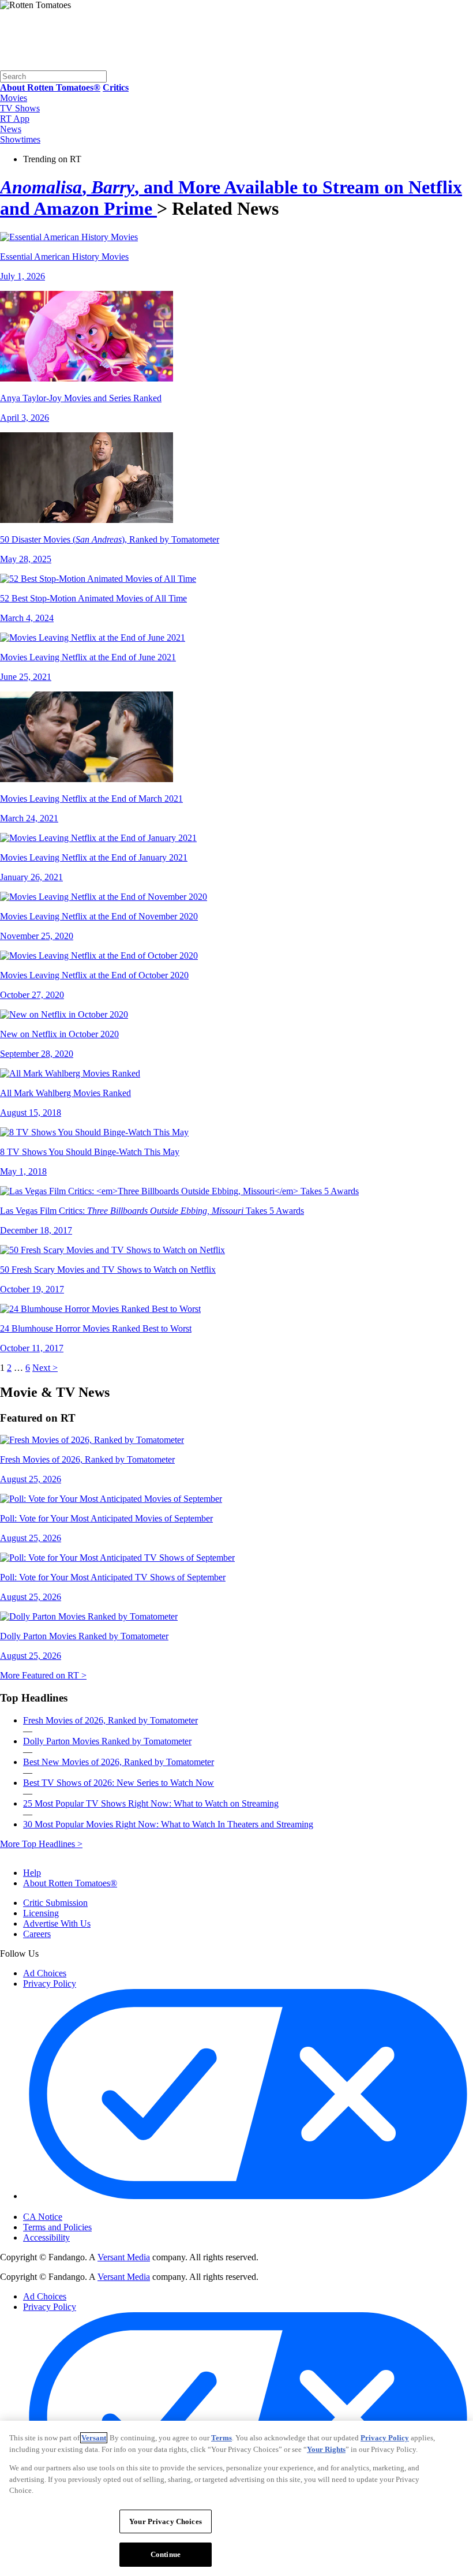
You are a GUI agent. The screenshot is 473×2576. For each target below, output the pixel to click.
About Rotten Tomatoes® (70, 1883)
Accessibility (46, 2237)
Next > (45, 1368)
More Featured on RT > (43, 1675)
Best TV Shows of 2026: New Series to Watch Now (119, 1783)
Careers (37, 1934)
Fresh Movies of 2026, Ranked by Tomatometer (110, 1720)
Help (32, 1873)
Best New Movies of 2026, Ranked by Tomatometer (119, 1762)
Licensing (41, 1913)
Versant (94, 2438)
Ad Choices (45, 1973)
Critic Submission (55, 1903)
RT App (15, 119)
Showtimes (20, 139)
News (11, 129)
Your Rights (326, 2449)
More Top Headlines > (41, 1844)
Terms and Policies (57, 2227)
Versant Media (124, 2257)
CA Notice (43, 2217)
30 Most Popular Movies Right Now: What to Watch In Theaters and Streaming (168, 1824)
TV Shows (20, 108)
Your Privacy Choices (72, 2207)
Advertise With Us (57, 1923)
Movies (14, 98)
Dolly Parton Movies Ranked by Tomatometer (107, 1741)
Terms (222, 2438)
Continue (166, 2554)
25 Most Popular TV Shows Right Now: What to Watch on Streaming (151, 1803)
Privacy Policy (50, 1984)
